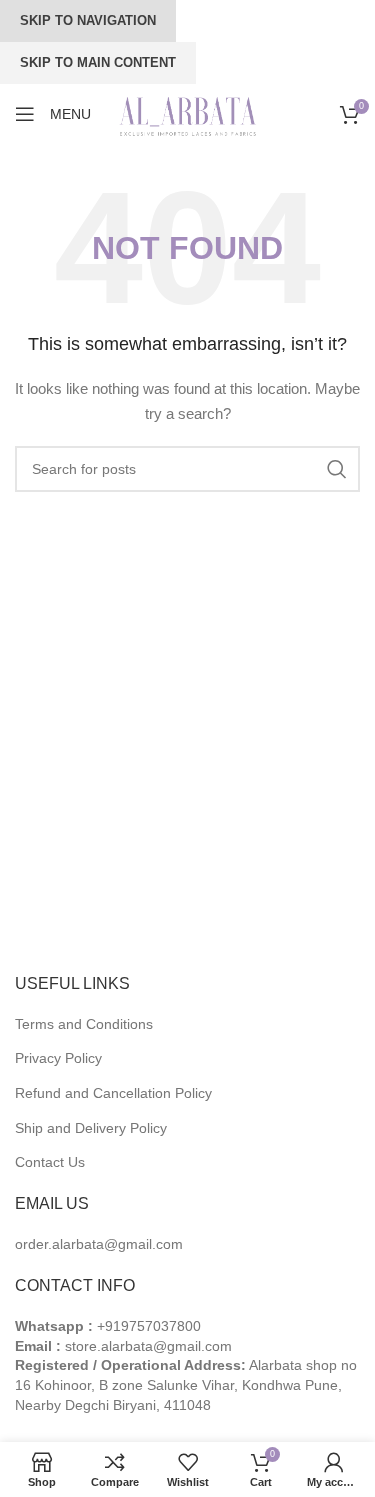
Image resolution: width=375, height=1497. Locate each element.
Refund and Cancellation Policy (113, 1093)
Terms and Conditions (84, 1024)
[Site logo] (189, 113)
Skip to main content (98, 62)
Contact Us (50, 1162)
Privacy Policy (58, 1058)
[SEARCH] (337, 469)
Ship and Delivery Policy (91, 1128)
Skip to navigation (88, 20)
